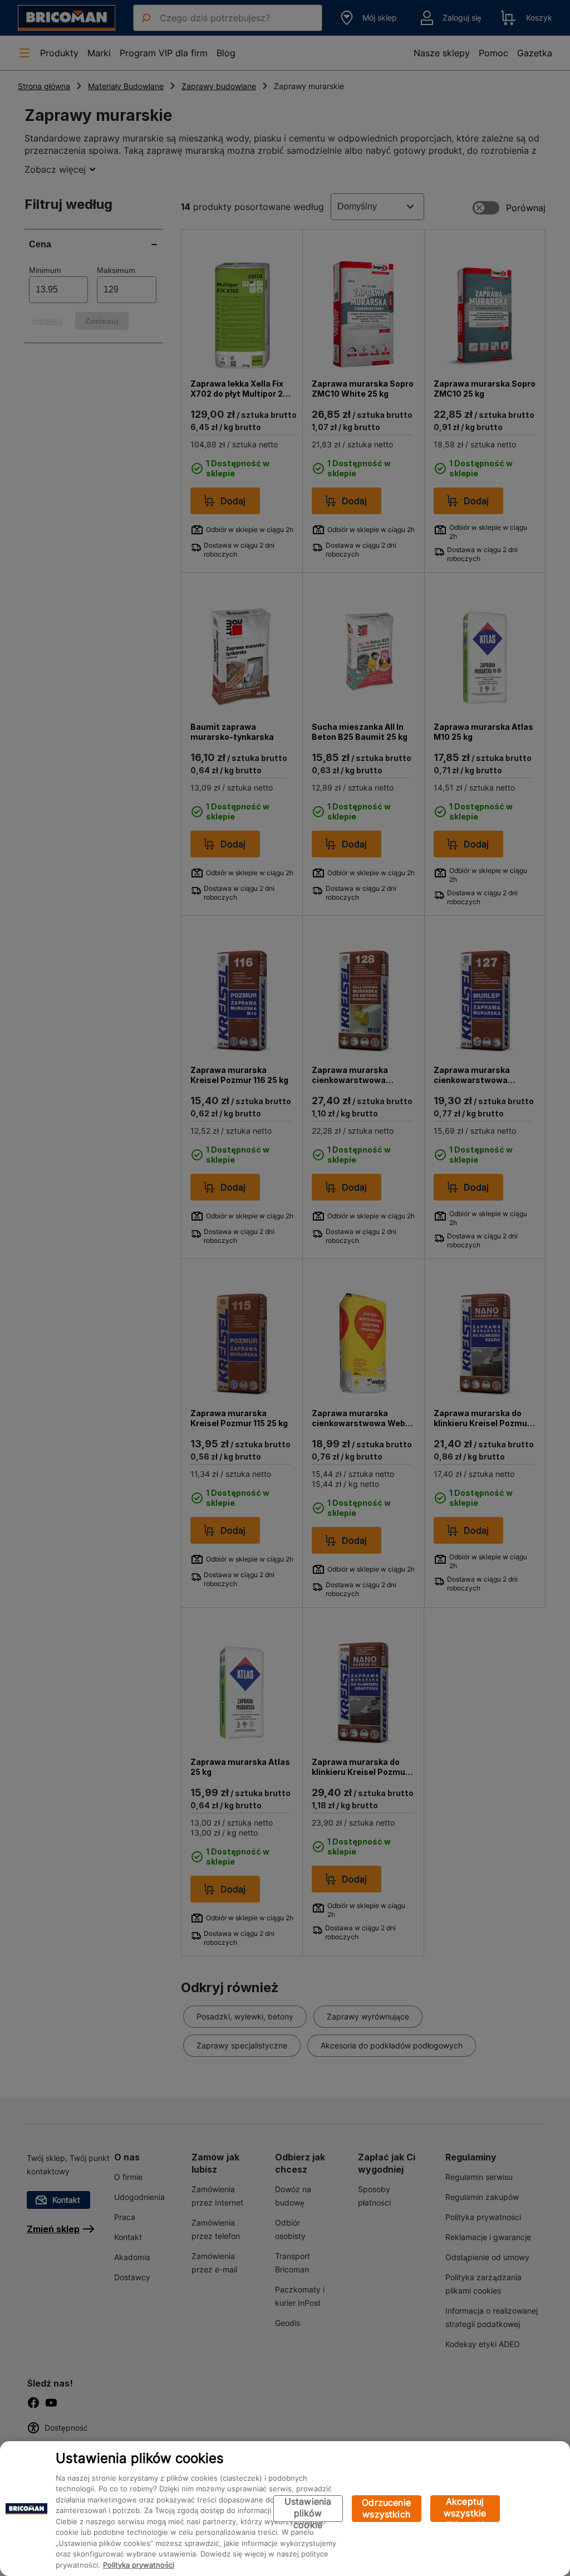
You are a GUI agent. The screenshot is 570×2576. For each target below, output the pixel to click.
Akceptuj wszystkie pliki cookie (465, 2509)
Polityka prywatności (139, 2565)
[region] (285, 2509)
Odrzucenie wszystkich (386, 2508)
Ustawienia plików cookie (308, 2509)
